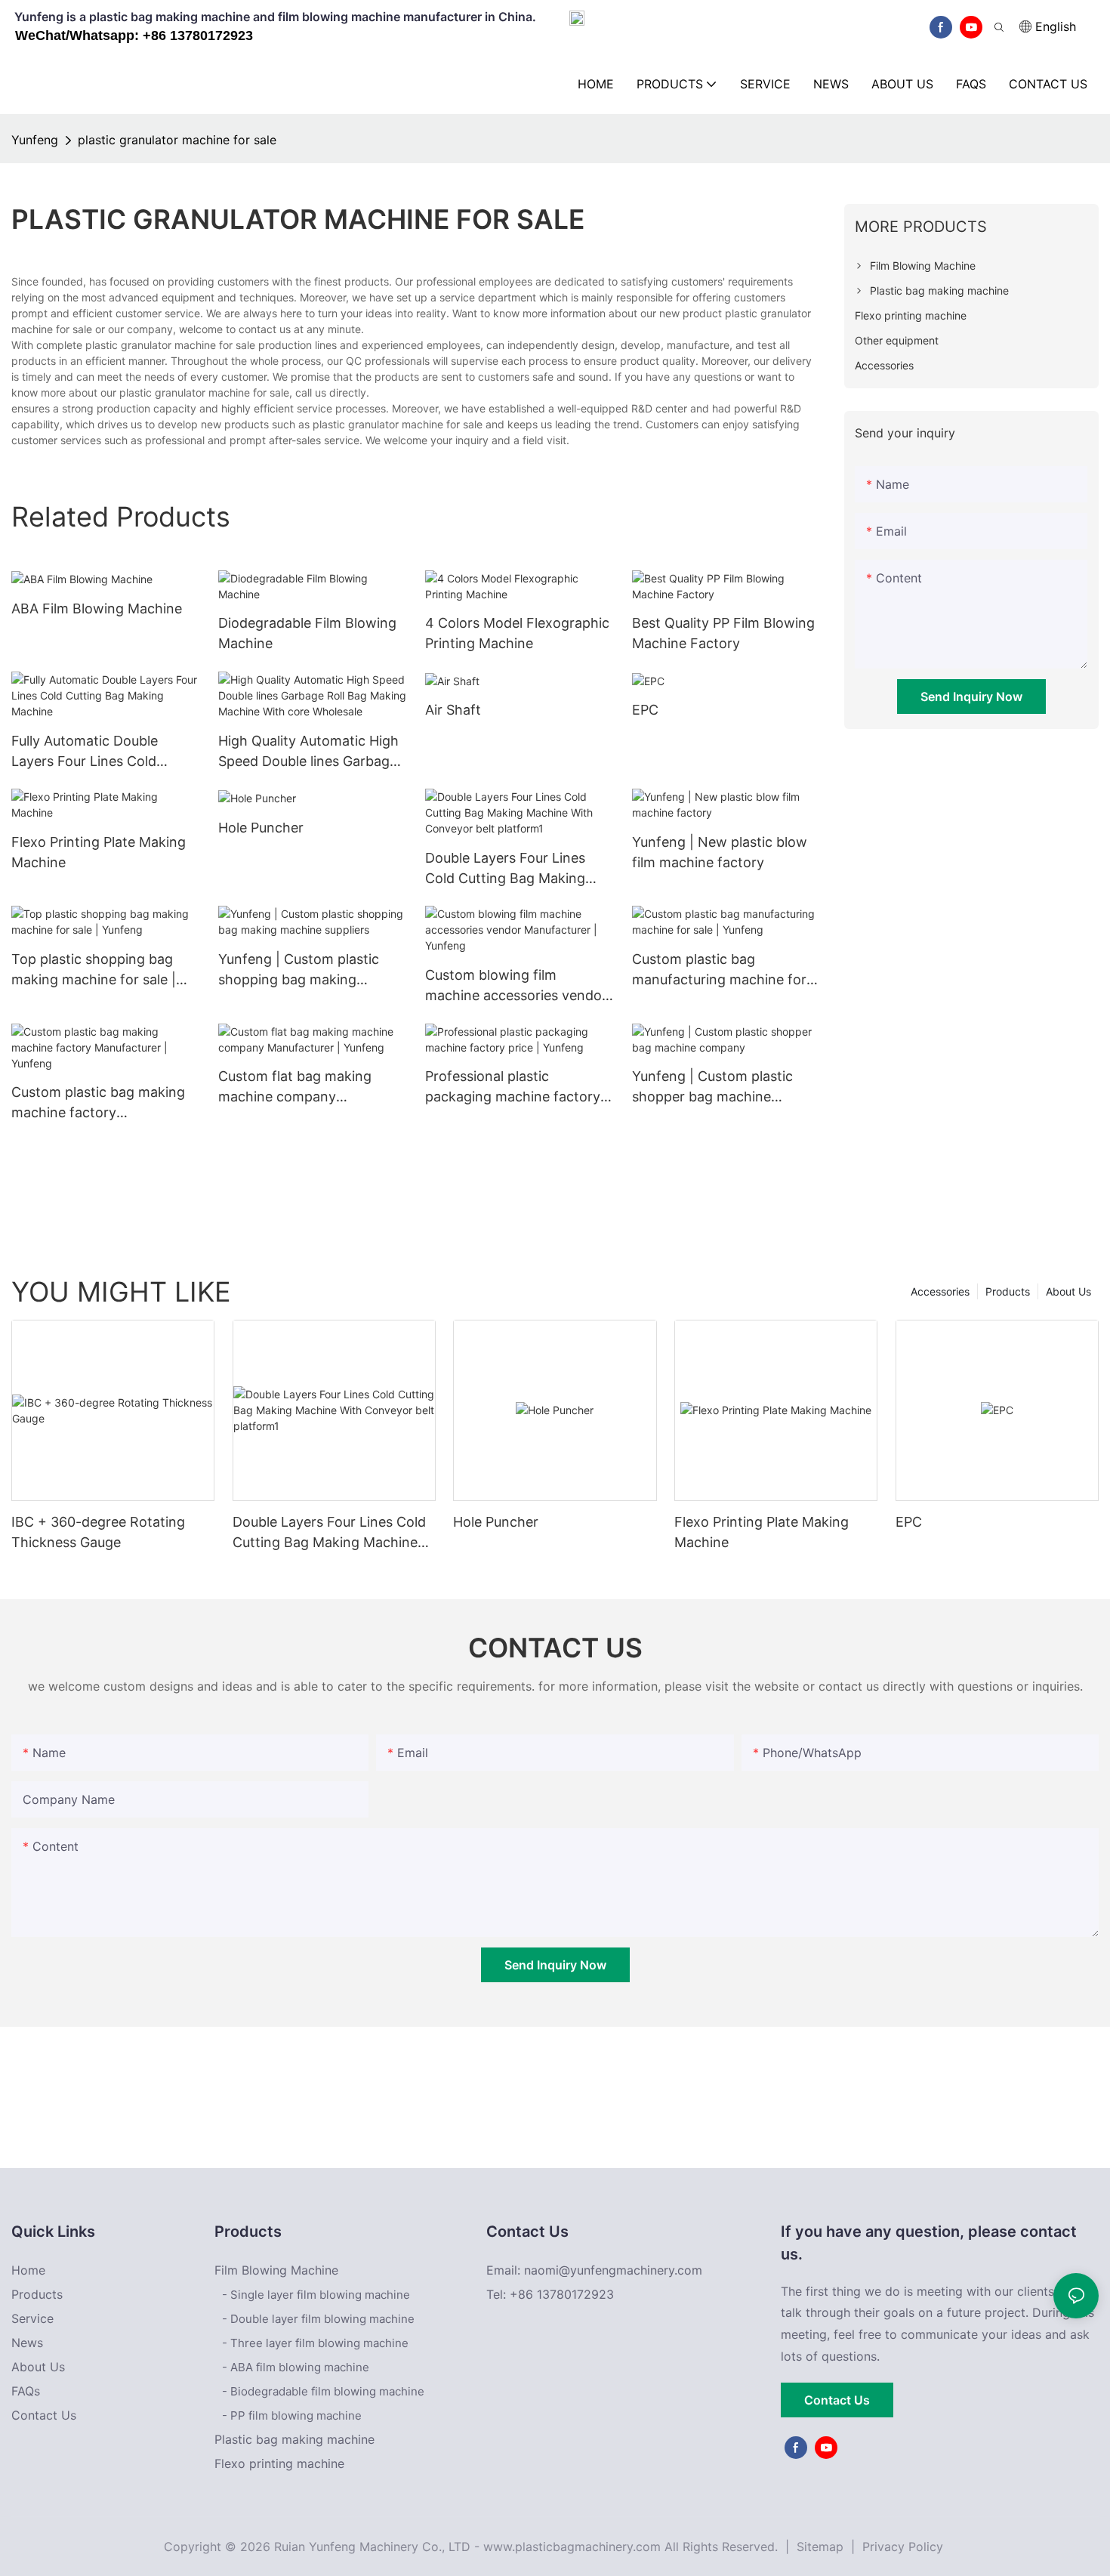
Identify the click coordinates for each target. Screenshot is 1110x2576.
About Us (1068, 1291)
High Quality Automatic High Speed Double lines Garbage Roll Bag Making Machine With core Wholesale (308, 752)
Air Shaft (453, 710)
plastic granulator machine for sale (177, 140)
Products (1008, 1291)
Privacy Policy (903, 2547)
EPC (645, 710)
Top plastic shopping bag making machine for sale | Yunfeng (94, 970)
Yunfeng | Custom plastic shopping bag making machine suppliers (299, 970)
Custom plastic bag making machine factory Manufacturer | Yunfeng (98, 1103)
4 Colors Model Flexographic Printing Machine (517, 633)
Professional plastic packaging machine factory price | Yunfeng (513, 1087)
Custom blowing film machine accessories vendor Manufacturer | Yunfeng (516, 986)
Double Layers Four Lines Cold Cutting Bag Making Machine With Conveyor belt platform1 (516, 869)
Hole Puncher (261, 828)
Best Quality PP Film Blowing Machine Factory (723, 633)
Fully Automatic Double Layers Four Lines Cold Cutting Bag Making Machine (104, 752)
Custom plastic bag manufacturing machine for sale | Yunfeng (719, 970)
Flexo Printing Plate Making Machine (99, 852)
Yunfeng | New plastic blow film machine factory (720, 852)
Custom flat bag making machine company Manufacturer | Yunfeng (295, 1087)
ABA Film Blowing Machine (97, 608)
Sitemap (818, 2547)
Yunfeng (35, 140)
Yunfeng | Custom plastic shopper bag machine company (712, 1087)
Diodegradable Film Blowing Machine (307, 633)
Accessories (940, 1291)
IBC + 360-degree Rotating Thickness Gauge (98, 1532)
